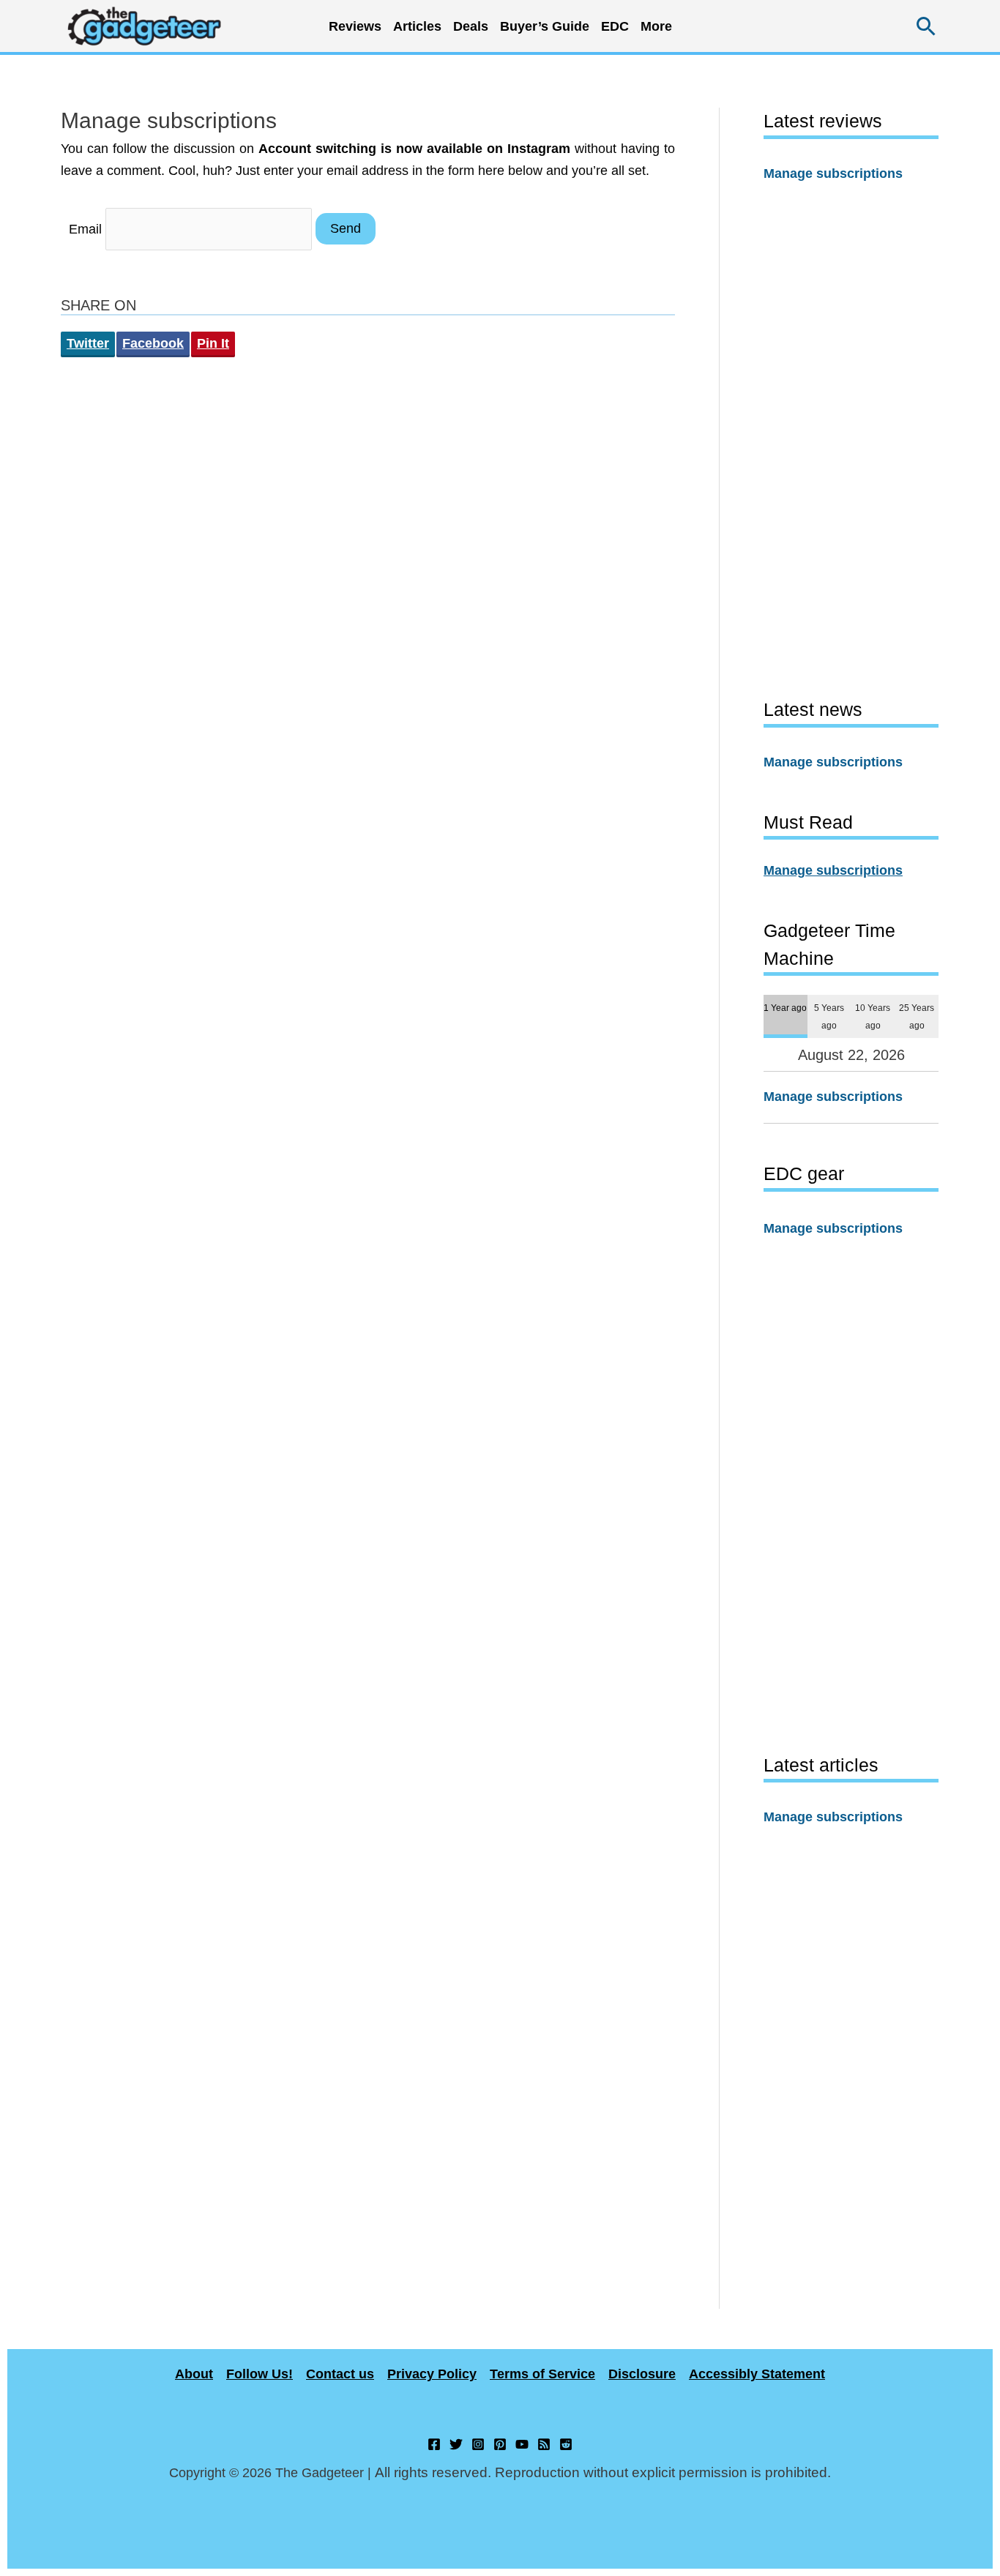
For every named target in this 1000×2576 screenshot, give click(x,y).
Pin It (213, 343)
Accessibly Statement (757, 2374)
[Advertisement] (851, 440)
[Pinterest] (500, 2444)
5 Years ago (829, 1016)
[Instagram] (478, 2444)
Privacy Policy (432, 2374)
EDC (615, 26)
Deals (471, 26)
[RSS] (544, 2444)
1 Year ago (785, 1008)
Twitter (88, 343)
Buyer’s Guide (545, 26)
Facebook (153, 343)
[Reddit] (566, 2444)
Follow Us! (260, 2374)
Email (85, 228)
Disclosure (642, 2374)
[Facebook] (434, 2444)
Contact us (340, 2374)
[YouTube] (522, 2444)
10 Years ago (873, 1016)
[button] (926, 26)
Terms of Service (542, 2374)
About (194, 2374)
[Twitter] (456, 2444)
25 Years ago (917, 1016)
